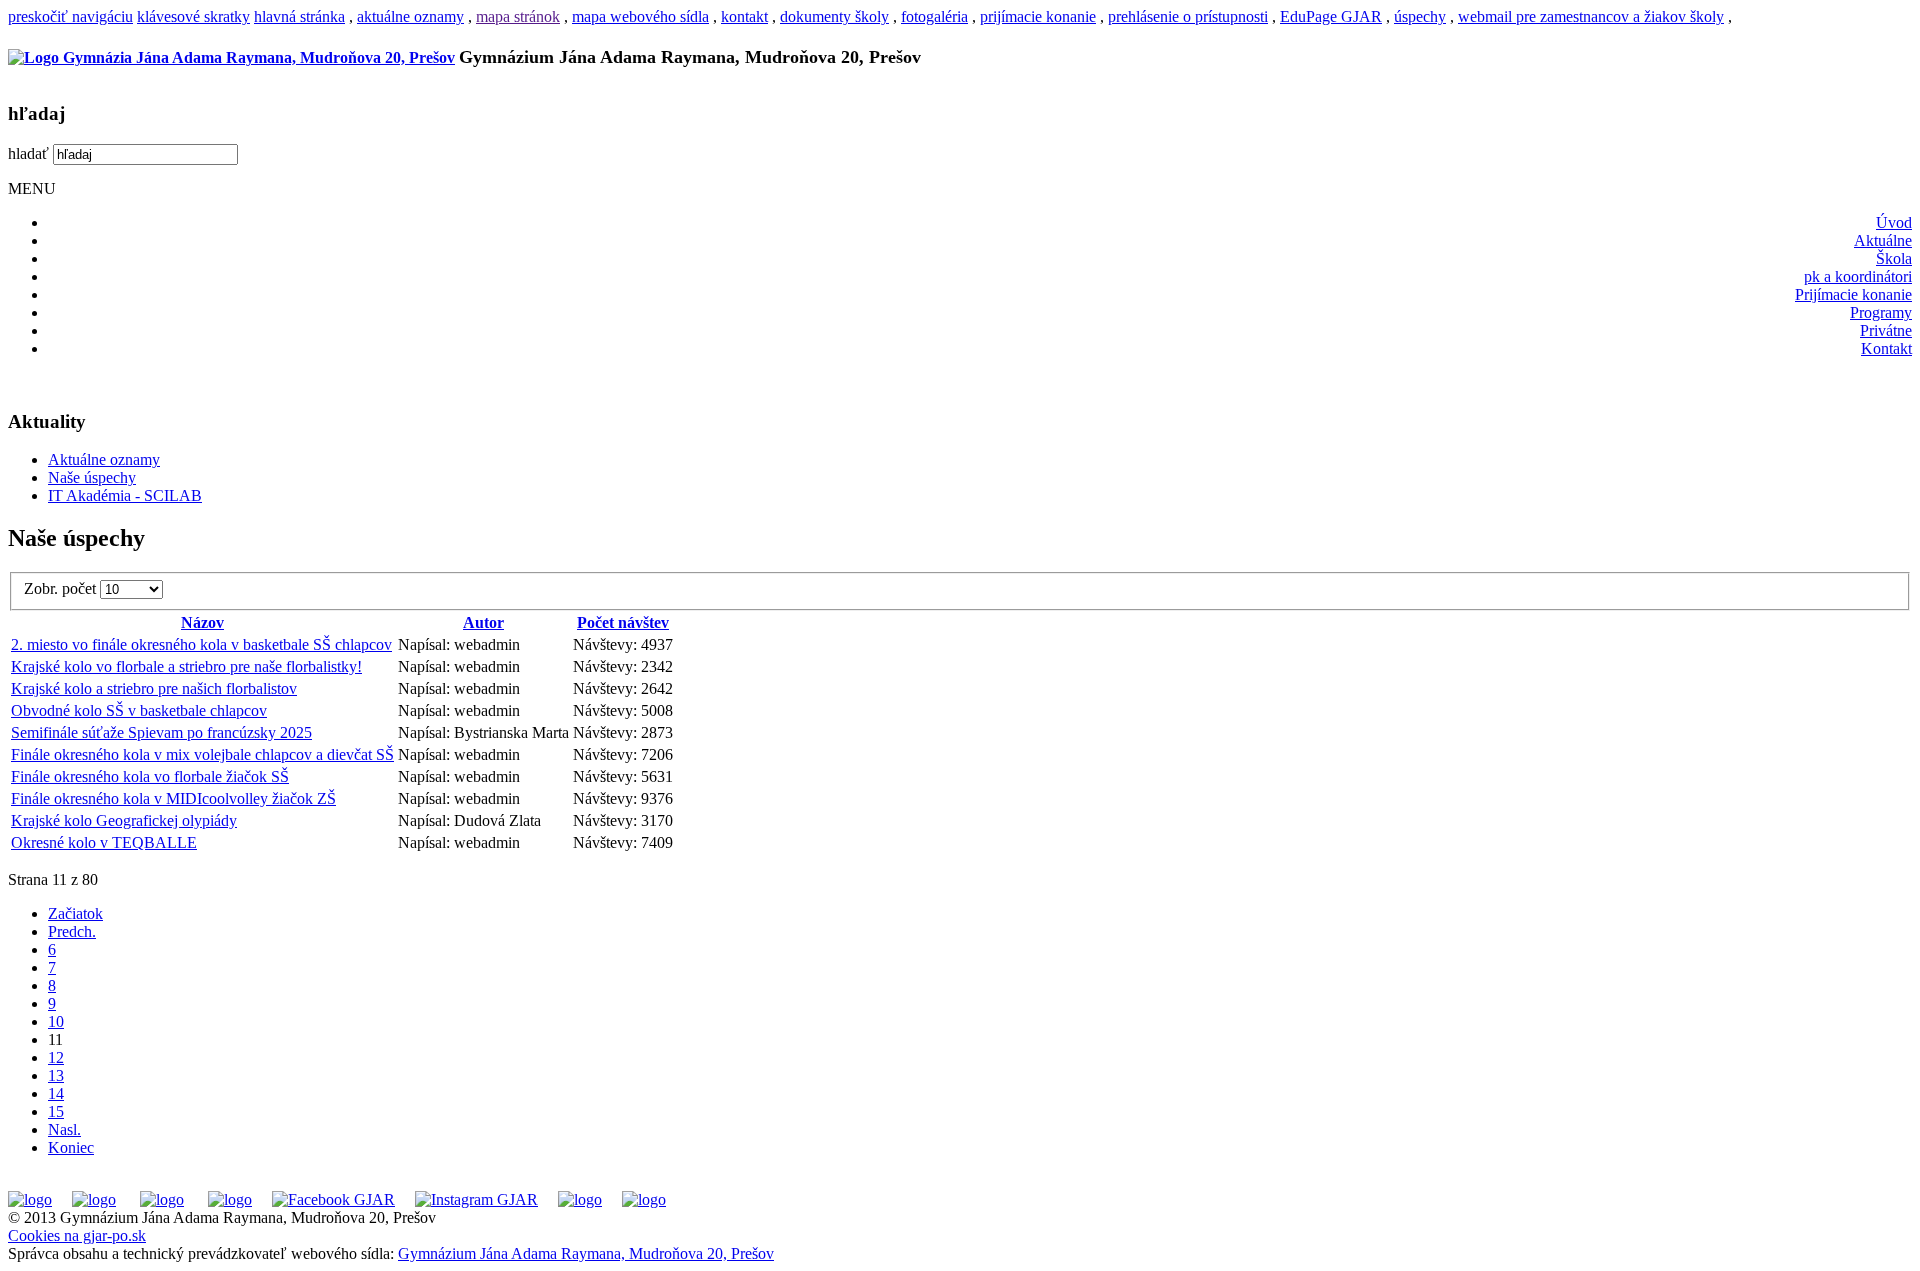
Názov (202, 622)
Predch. (72, 931)
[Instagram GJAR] (476, 1199)
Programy (1881, 312)
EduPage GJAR (1331, 16)
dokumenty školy (834, 16)
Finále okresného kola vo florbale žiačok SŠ (150, 776)
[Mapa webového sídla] (580, 1199)
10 (56, 1021)
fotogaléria (934, 16)
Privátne (1886, 330)
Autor (483, 622)
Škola (1894, 258)
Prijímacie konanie (1853, 294)
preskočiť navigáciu (70, 16)
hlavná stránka (299, 16)
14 (56, 1093)
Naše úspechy (92, 477)
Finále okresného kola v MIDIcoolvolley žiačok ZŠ (173, 798)
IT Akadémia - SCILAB (125, 495)
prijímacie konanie (1038, 16)
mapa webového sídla (640, 16)
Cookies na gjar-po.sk (77, 1235)
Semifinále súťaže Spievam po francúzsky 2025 (161, 732)
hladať (28, 153)
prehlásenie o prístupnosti (1188, 16)
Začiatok (75, 913)
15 (56, 1111)
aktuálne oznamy (410, 16)
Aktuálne (1883, 240)
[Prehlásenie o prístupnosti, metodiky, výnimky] (644, 1199)
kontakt (744, 16)
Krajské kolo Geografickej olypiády (124, 820)
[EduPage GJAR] (30, 1199)
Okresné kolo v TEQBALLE (104, 842)
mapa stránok (518, 16)
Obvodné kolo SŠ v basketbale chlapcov (139, 710)
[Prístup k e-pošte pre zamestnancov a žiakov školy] (94, 1199)
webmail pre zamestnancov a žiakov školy (1591, 16)
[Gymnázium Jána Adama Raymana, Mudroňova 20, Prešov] (231, 57)
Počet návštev (623, 622)
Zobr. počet (62, 588)
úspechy (1420, 16)
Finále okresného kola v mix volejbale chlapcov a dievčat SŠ (202, 754)
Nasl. (64, 1129)
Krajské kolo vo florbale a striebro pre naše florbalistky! (186, 666)
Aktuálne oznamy (104, 459)
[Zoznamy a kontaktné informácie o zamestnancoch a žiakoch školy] (230, 1199)
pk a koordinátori (1858, 276)
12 (56, 1057)
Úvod (1894, 222)
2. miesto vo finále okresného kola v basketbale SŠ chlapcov (201, 644)
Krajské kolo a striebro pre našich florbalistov (154, 688)
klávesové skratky (193, 16)
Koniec (71, 1147)
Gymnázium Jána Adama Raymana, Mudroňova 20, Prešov (586, 1253)
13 (56, 1075)
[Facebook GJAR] (333, 1199)
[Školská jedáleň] (162, 1199)
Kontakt (1886, 348)
